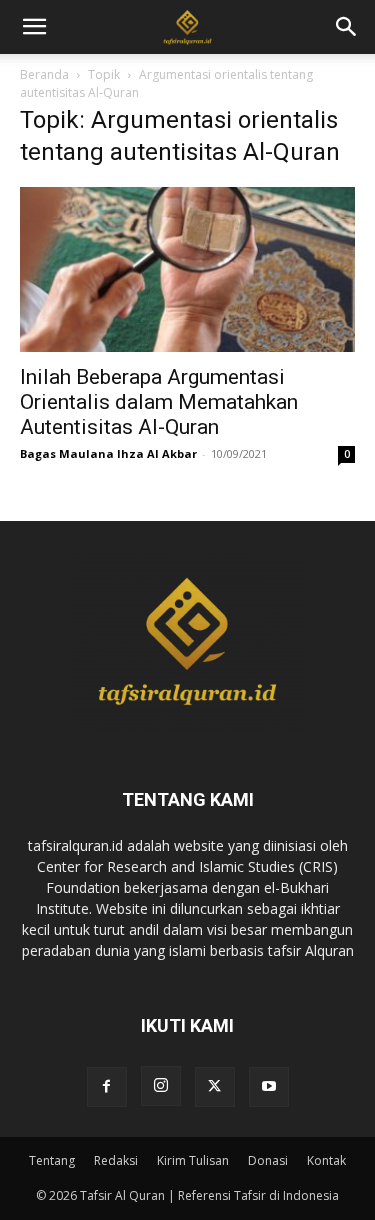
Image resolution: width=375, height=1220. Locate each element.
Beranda (44, 74)
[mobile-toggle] (34, 27)
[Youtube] (269, 1087)
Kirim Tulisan (193, 1160)
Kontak (326, 1160)
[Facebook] (107, 1087)
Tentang (52, 1160)
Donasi (268, 1160)
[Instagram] (161, 1086)
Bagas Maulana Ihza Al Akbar (108, 453)
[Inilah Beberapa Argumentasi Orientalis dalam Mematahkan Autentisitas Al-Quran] (187, 269)
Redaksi (116, 1160)
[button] (347, 27)
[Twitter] (215, 1087)
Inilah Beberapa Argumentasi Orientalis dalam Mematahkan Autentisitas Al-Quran (159, 402)
